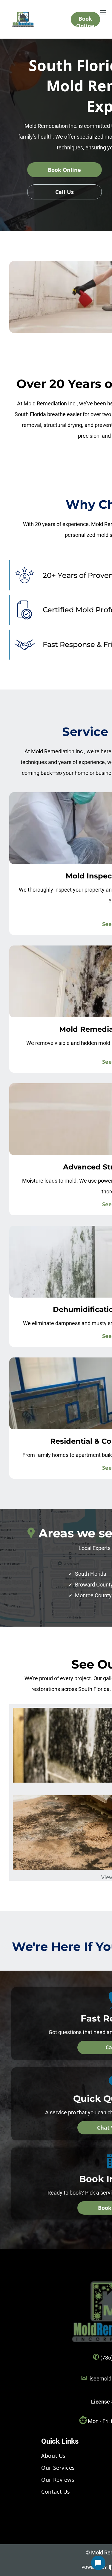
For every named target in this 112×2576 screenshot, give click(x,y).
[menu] (103, 12)
